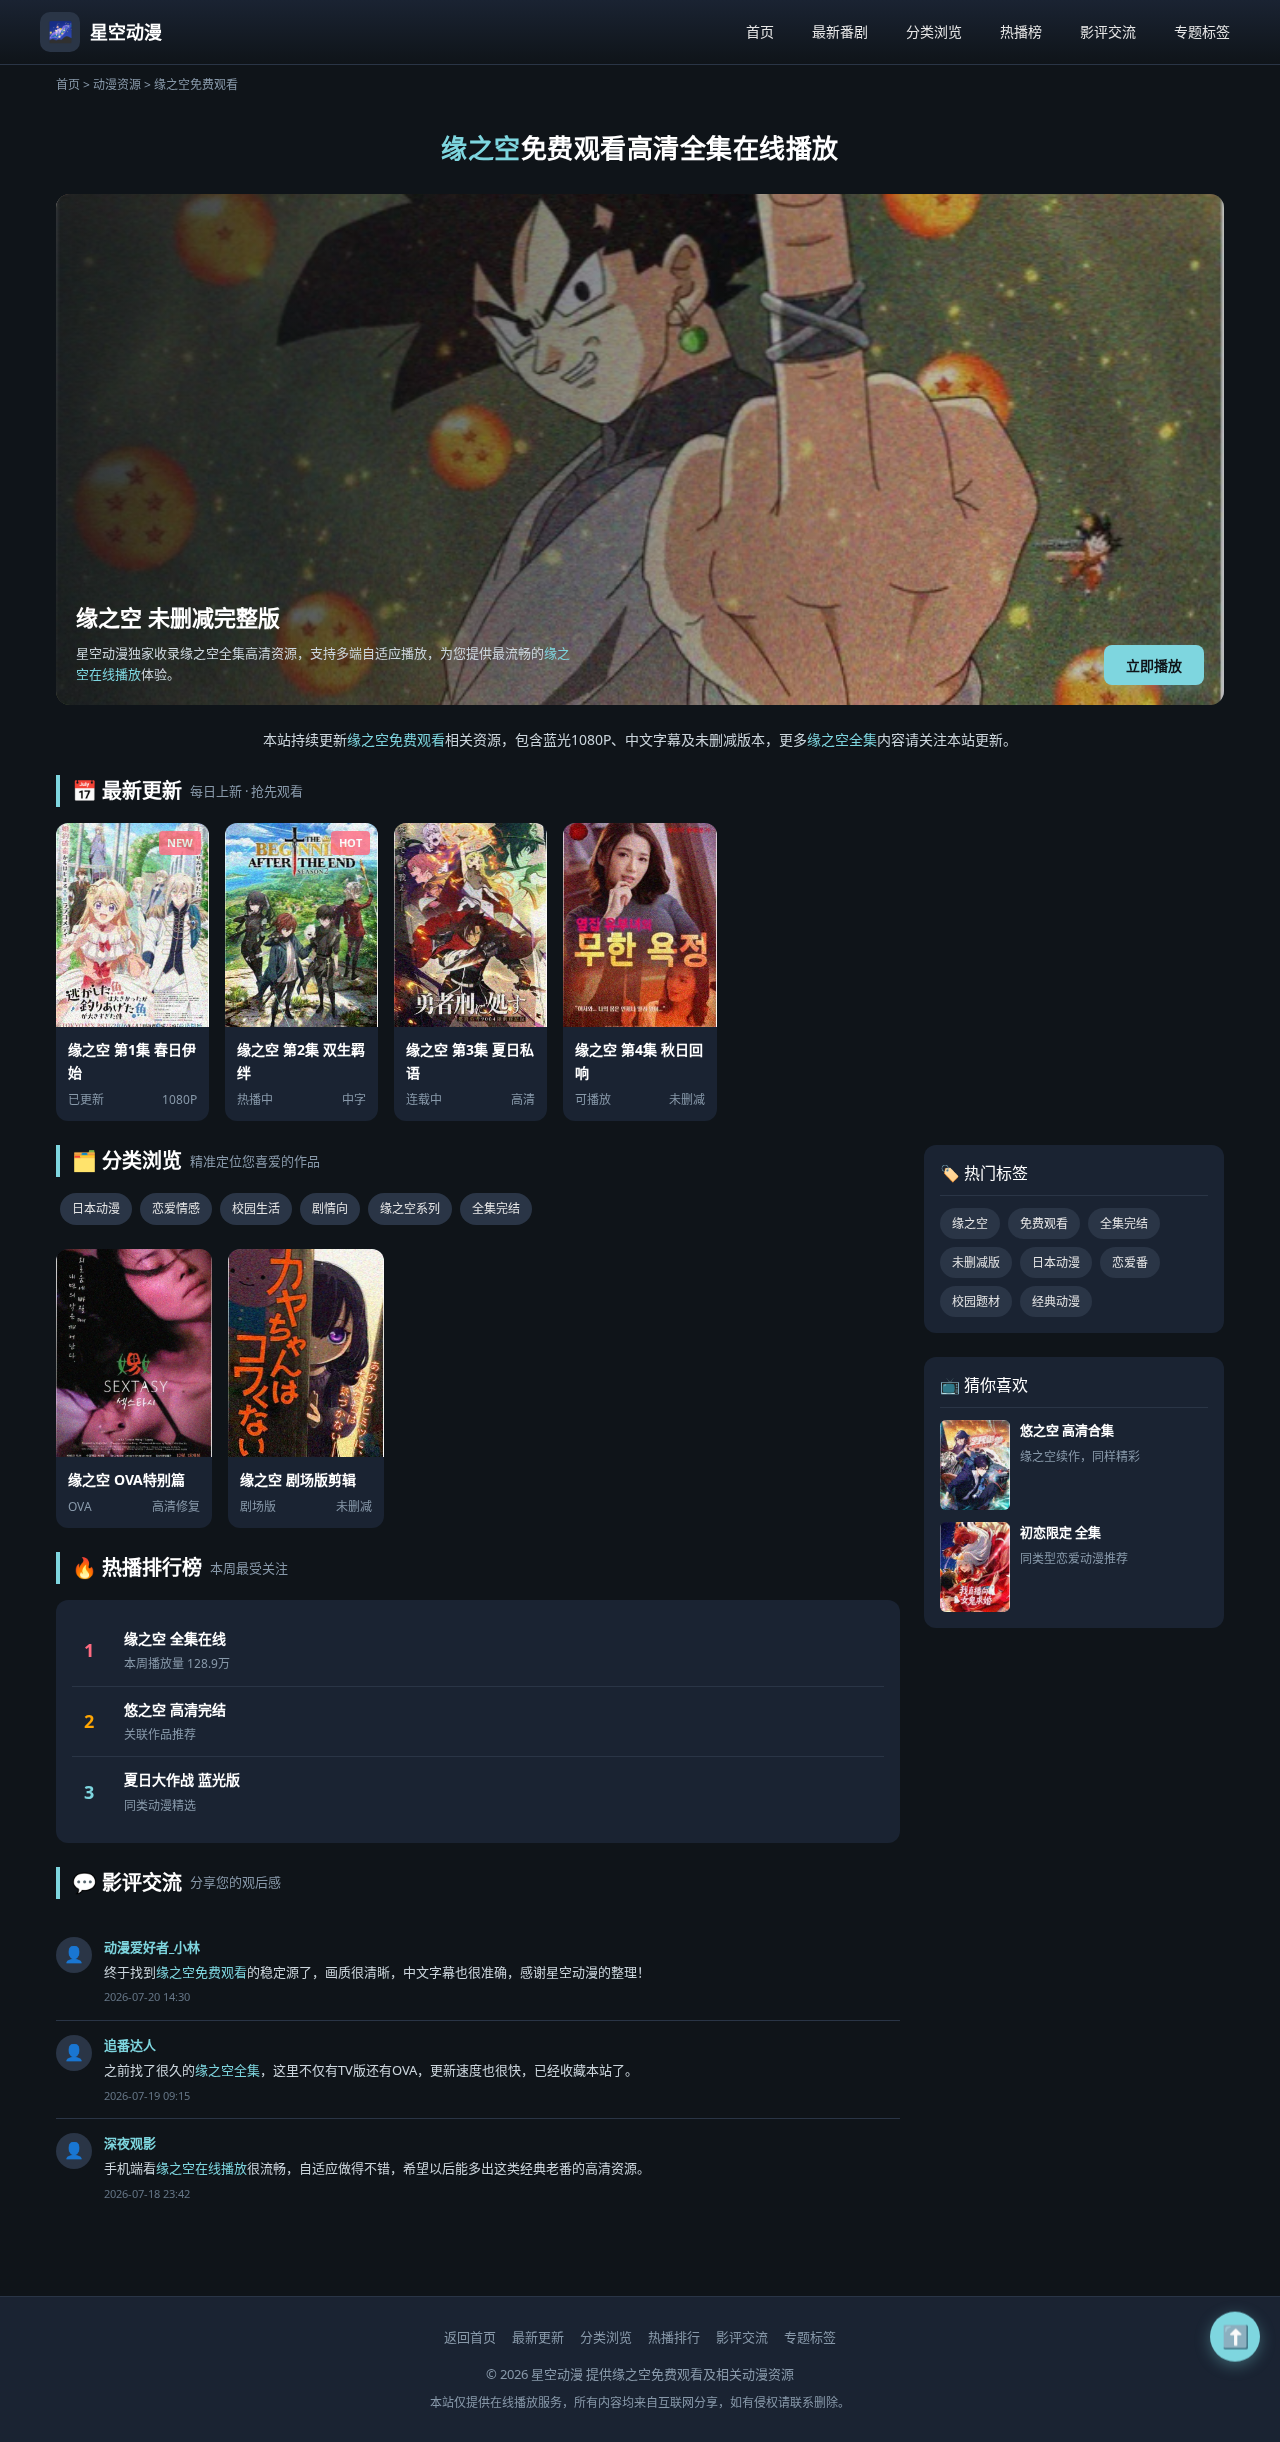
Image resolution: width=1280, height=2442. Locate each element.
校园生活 (256, 1208)
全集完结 (496, 1208)
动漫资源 (117, 84)
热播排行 (674, 2337)
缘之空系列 (410, 1208)
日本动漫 (96, 1208)
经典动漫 (1056, 1301)
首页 (760, 31)
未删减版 (976, 1262)
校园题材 (976, 1301)
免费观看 (1044, 1223)
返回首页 (470, 2337)
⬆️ (1235, 2331)
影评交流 (1108, 31)
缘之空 (970, 1223)
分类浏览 (934, 31)
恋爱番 (1130, 1262)
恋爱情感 (176, 1208)
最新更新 (538, 2337)
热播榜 (1021, 31)
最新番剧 (840, 31)
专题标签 (1202, 31)
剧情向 (330, 1208)
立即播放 (1154, 665)
